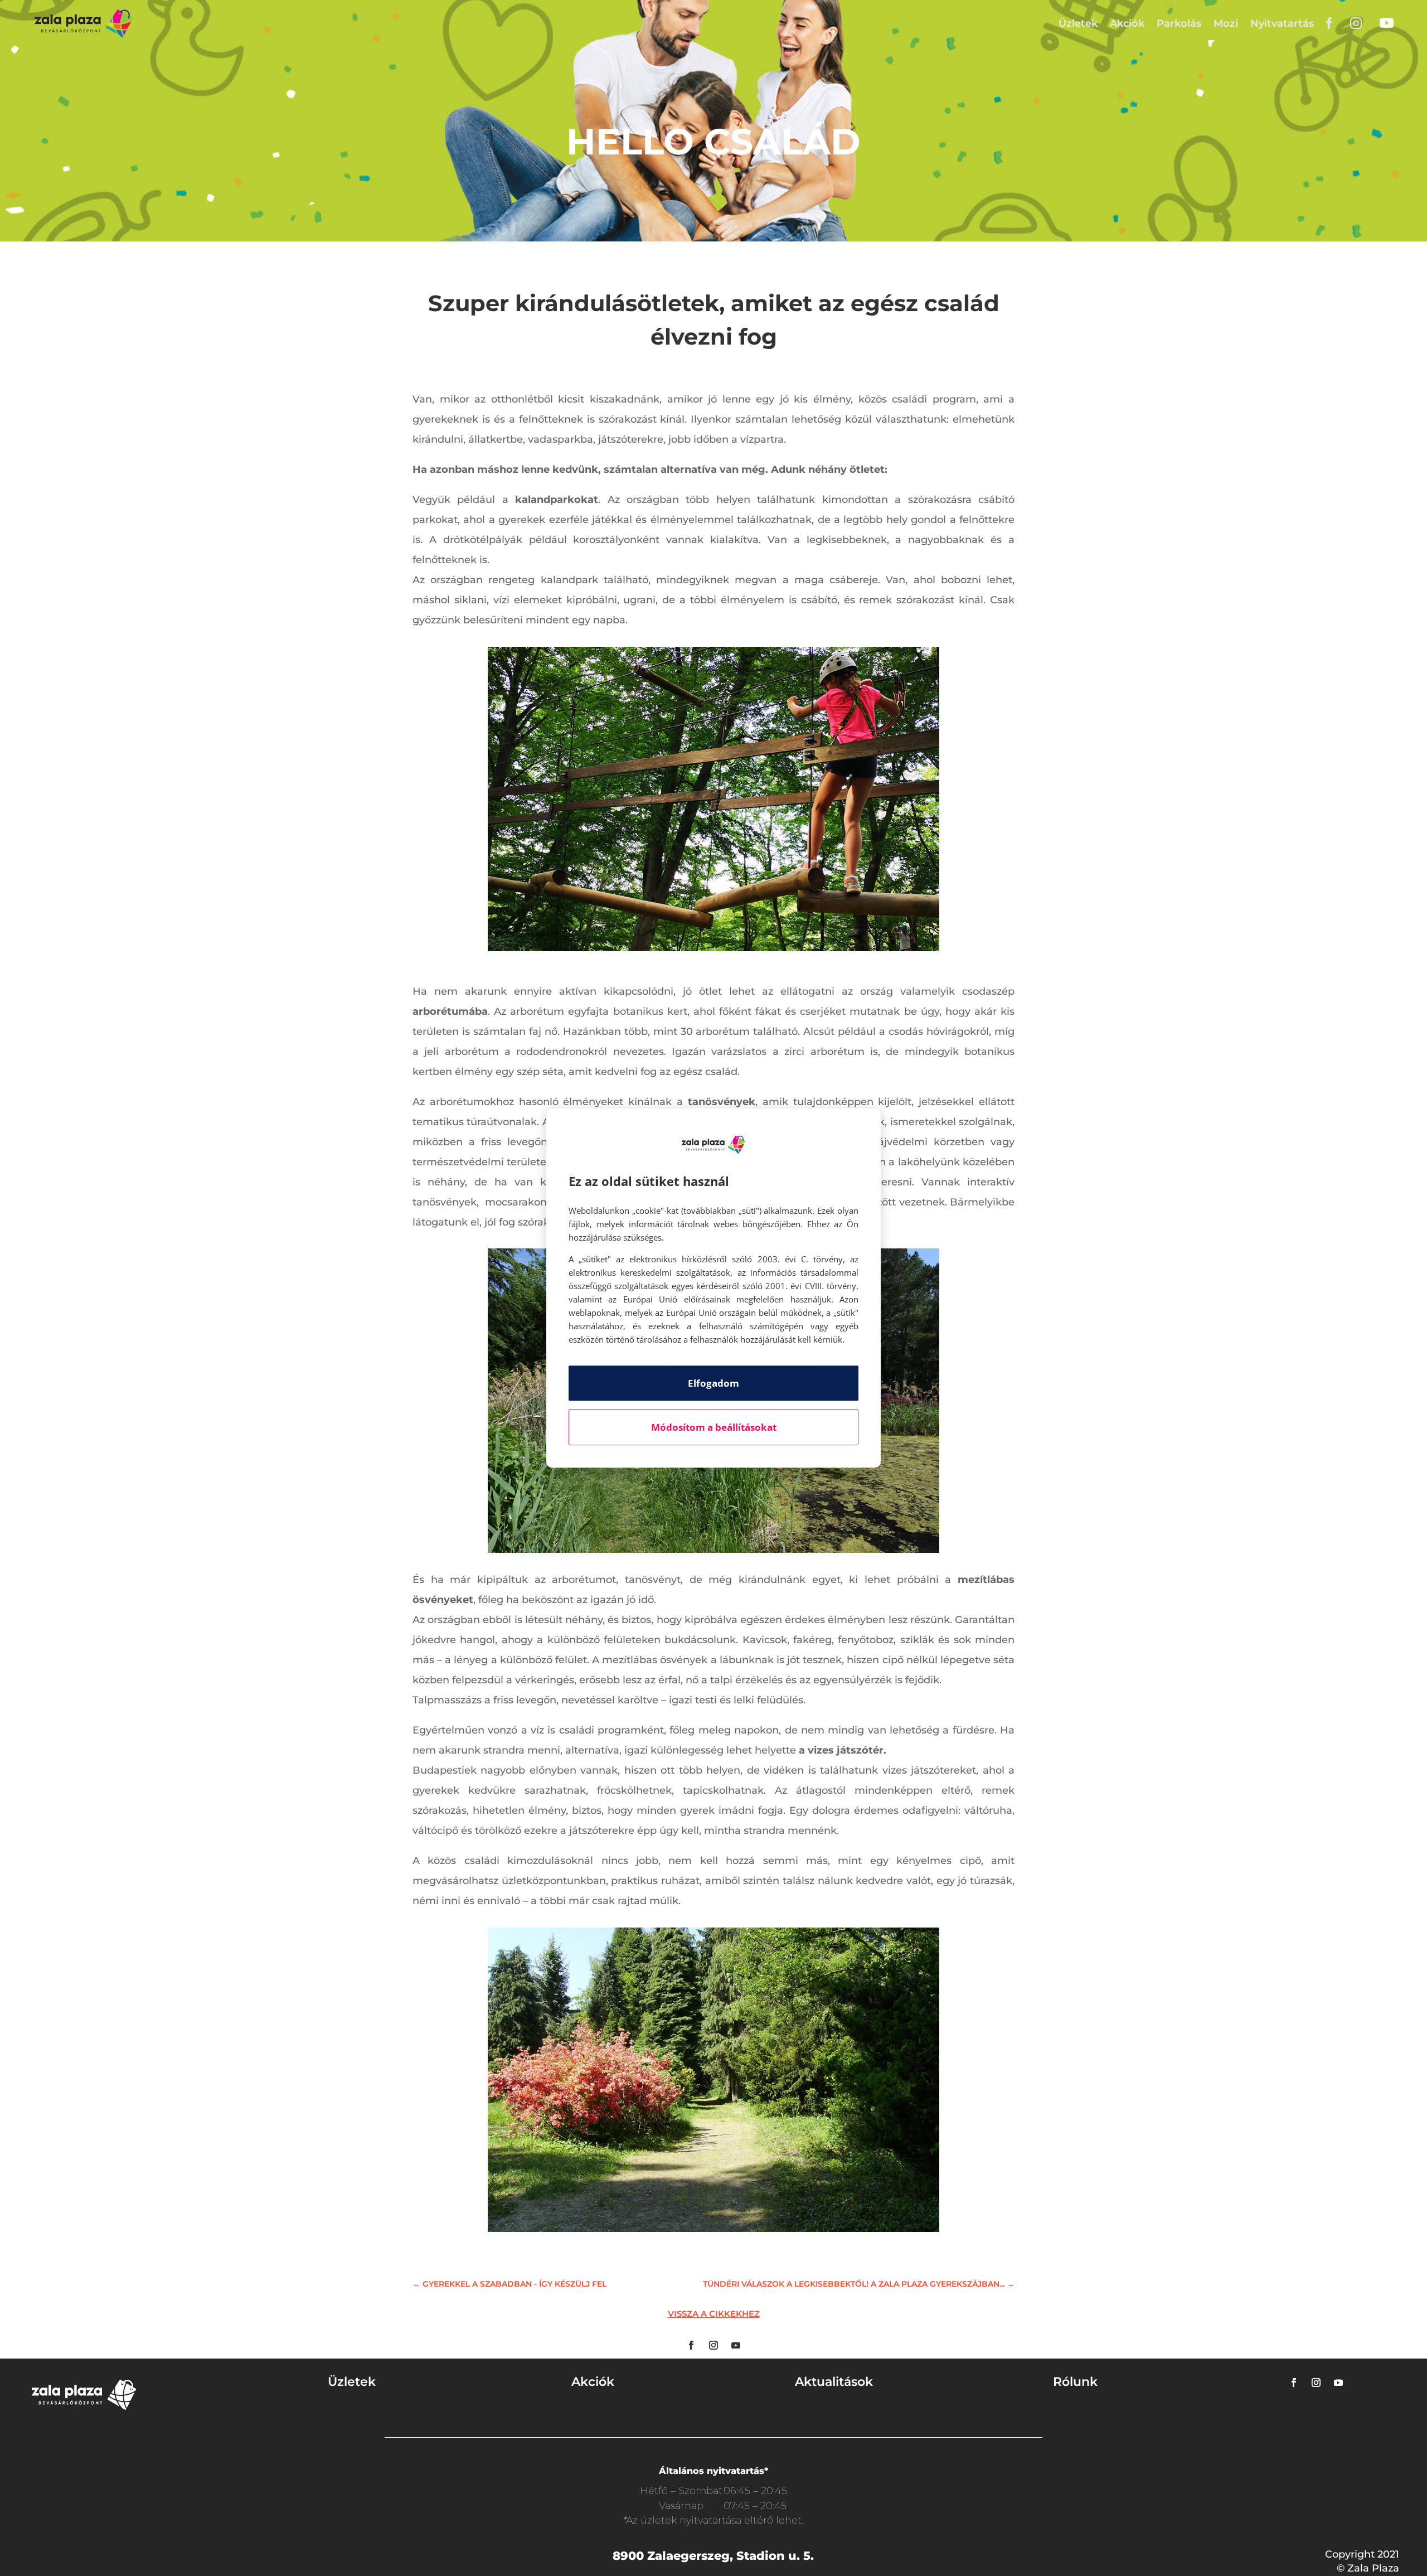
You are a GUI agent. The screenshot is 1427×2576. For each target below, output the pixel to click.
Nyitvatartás (1282, 23)
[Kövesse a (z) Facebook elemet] (691, 2345)
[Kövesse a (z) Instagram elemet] (713, 2345)
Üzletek (1078, 23)
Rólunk (1075, 2382)
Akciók (1127, 23)
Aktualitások (834, 2382)
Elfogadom (713, 1383)
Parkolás (1179, 23)
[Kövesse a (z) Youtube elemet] (736, 2345)
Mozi (1226, 23)
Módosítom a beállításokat (714, 1427)
